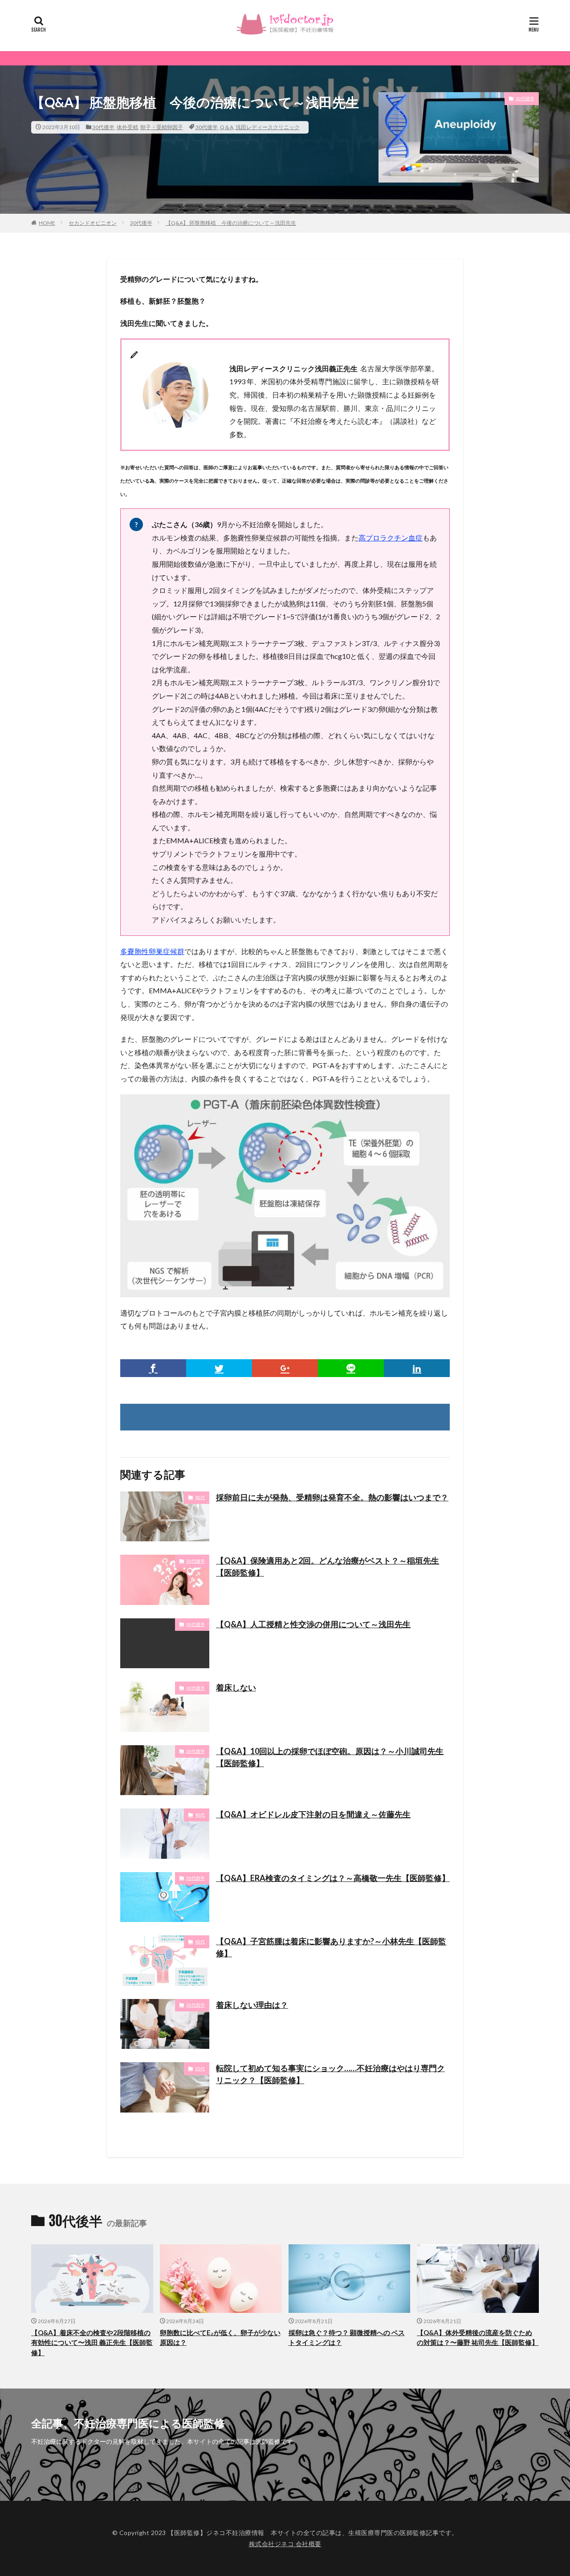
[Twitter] (219, 1368)
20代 (200, 2068)
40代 (200, 1497)
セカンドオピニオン (93, 223)
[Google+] (285, 1368)
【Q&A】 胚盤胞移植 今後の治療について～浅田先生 (231, 223)
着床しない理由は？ (252, 2005)
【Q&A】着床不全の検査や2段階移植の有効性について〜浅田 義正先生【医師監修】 (92, 2342)
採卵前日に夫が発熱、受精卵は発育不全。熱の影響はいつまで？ (332, 1497)
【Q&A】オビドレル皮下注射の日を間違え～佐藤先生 (313, 1814)
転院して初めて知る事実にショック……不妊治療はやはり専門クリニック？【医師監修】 (330, 2074)
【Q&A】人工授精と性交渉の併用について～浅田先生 (313, 1624)
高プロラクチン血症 (391, 538)
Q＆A (227, 127)
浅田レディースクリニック (268, 127)
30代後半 (103, 127)
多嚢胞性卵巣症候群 (152, 951)
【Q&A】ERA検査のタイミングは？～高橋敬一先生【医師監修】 (333, 1878)
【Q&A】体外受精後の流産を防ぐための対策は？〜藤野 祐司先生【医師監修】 (478, 2338)
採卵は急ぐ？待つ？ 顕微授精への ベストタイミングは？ (347, 2338)
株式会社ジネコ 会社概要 (285, 2544)
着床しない (236, 1687)
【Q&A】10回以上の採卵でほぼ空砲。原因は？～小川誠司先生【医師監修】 (330, 1757)
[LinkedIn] (417, 1368)
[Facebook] (153, 1368)
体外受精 (127, 127)
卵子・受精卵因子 (162, 127)
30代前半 (195, 1878)
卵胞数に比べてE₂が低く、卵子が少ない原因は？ (220, 2338)
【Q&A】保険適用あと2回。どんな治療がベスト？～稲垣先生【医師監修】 (328, 1566)
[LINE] (351, 1368)
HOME (47, 223)
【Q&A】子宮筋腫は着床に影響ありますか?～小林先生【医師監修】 (331, 1947)
